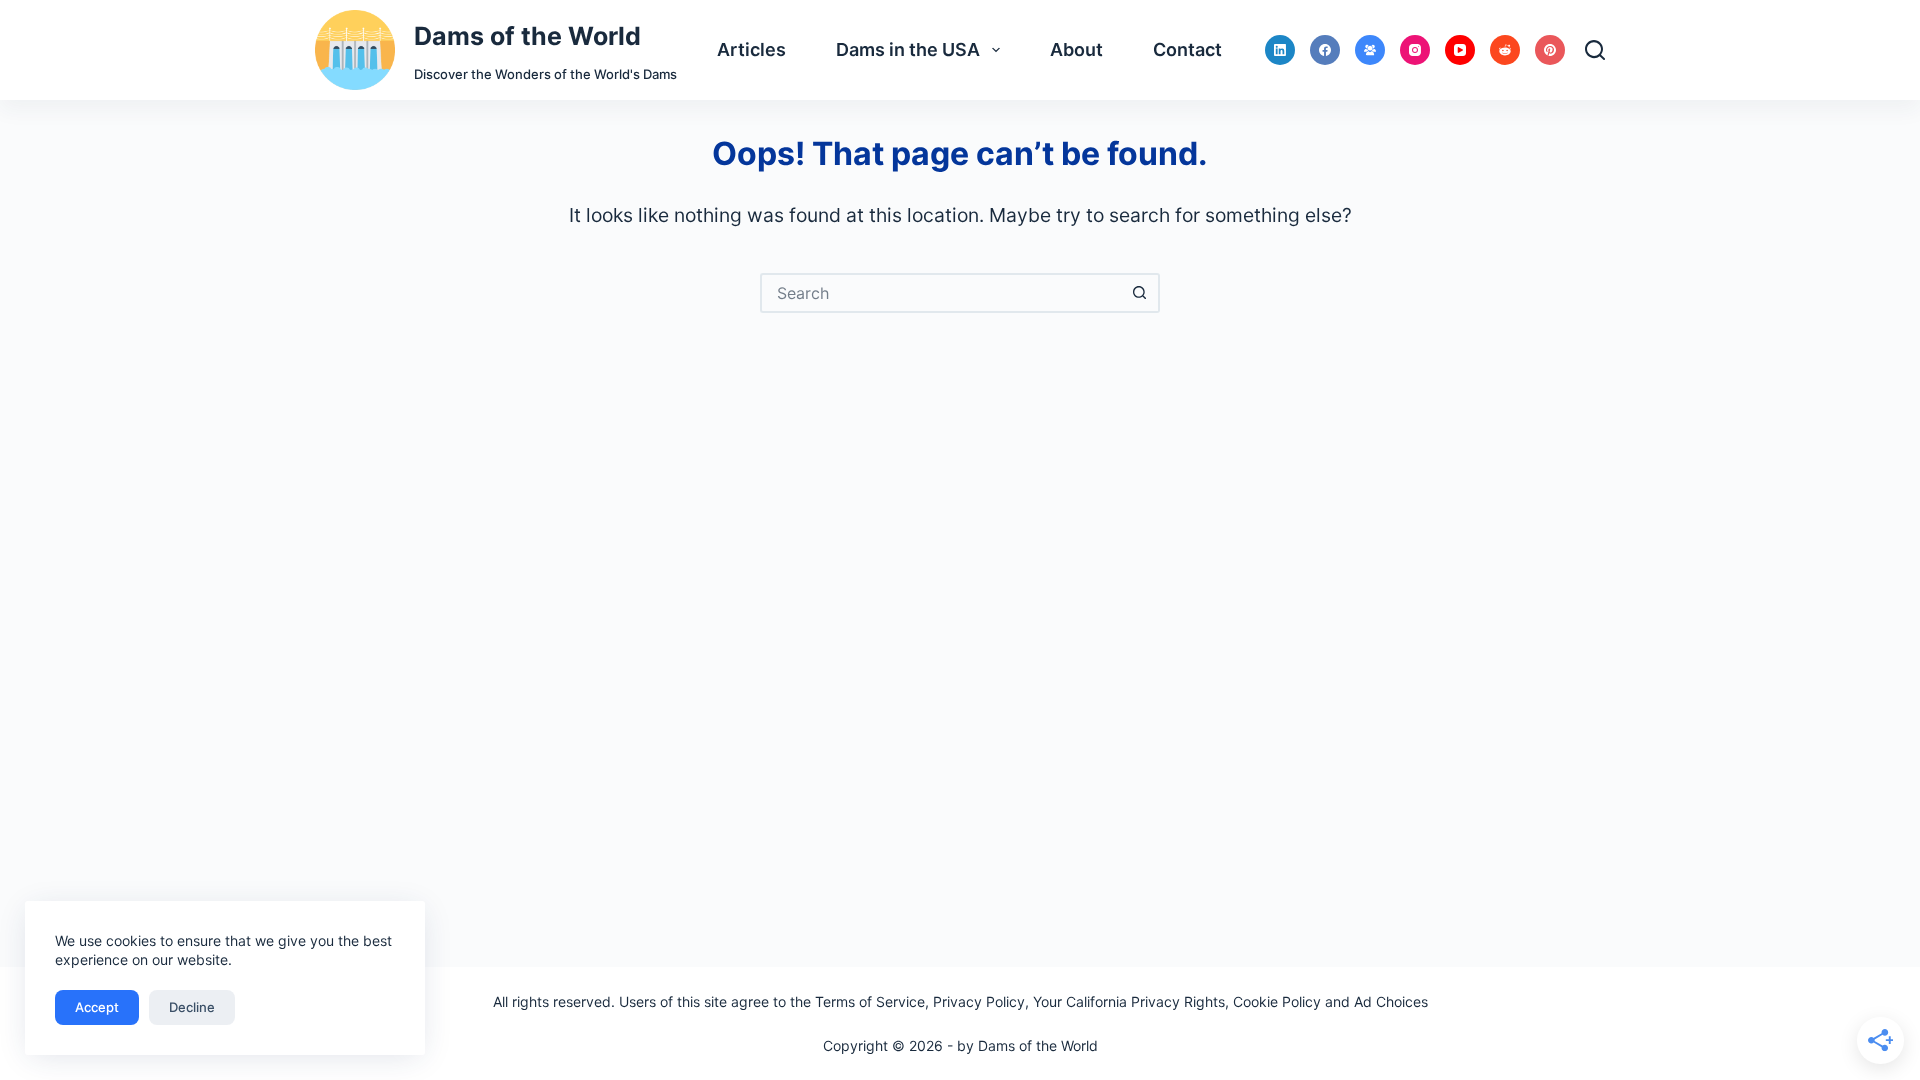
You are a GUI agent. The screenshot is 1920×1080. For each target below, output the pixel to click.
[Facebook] (1325, 50)
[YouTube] (1460, 50)
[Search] (1595, 50)
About (1076, 49)
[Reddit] (1505, 50)
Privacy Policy (979, 1001)
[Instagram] (1415, 50)
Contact (1187, 49)
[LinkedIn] (1280, 50)
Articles (751, 49)
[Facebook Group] (1370, 50)
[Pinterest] (1550, 50)
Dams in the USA (908, 49)
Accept (97, 1007)
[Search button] (1140, 293)
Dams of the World (527, 36)
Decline (192, 1007)
